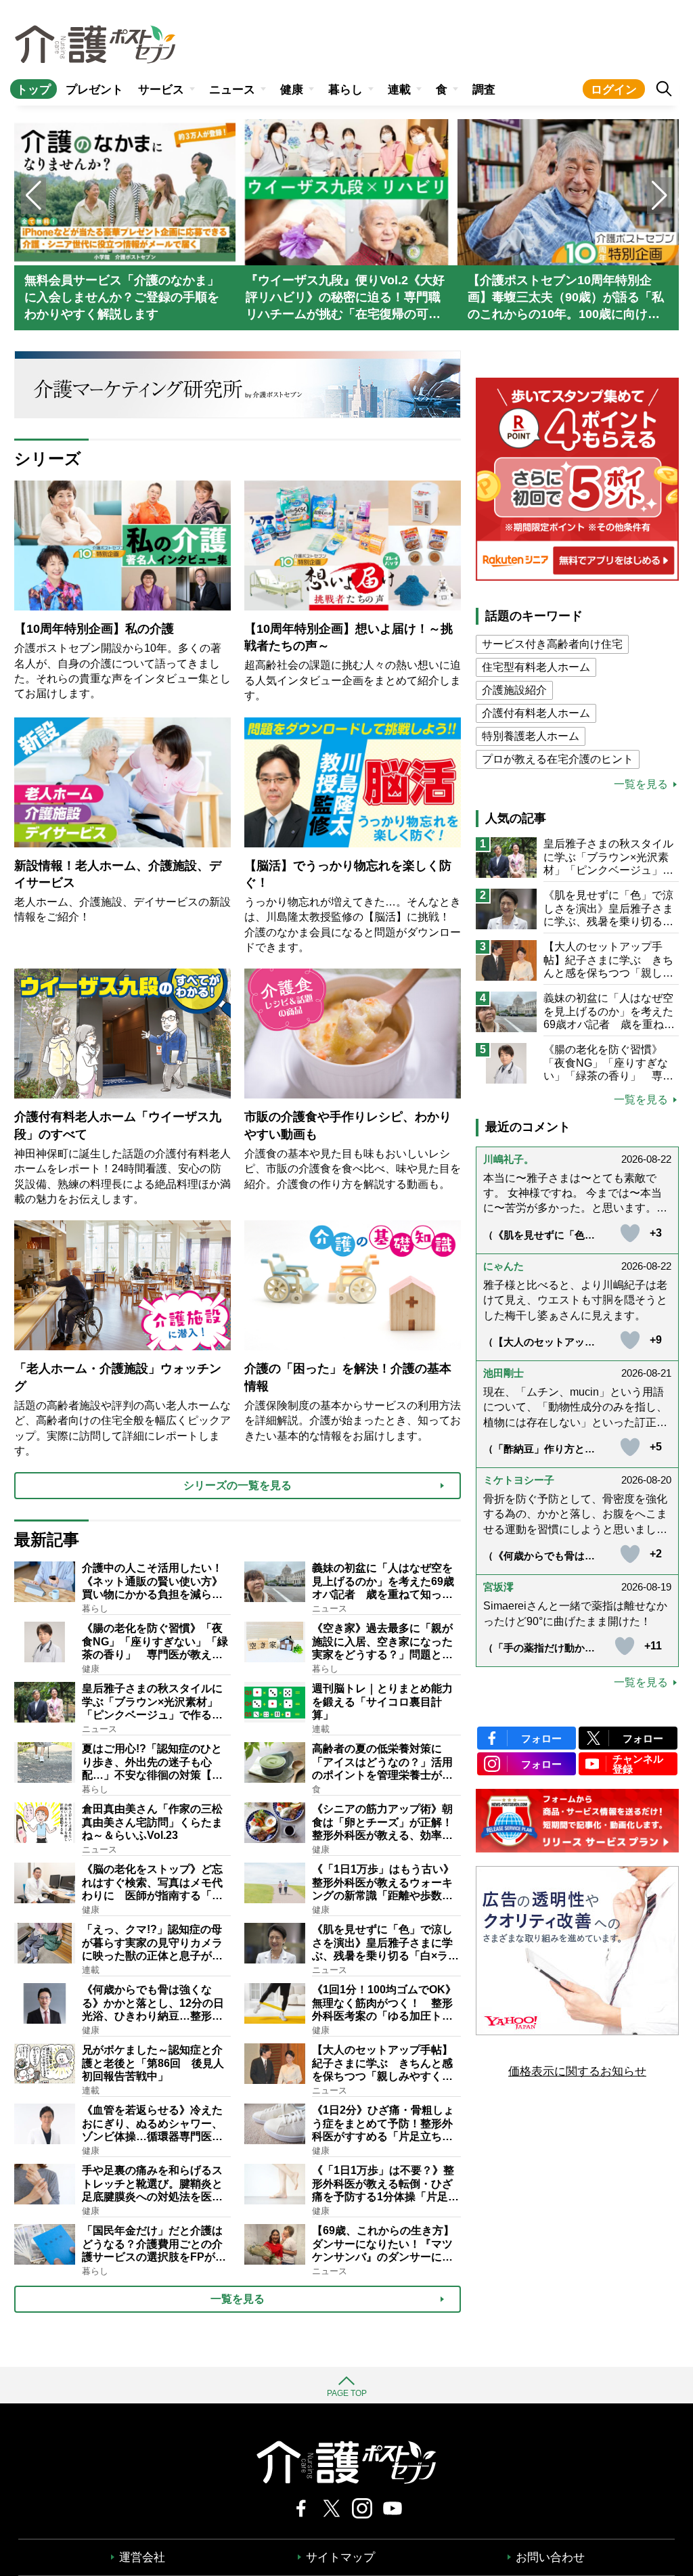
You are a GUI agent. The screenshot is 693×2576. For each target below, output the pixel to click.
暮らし (345, 90)
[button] (660, 196)
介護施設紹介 (514, 690)
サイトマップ (340, 2557)
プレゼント (94, 90)
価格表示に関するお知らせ (577, 2071)
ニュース (232, 90)
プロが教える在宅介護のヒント (558, 759)
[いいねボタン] (630, 1233)
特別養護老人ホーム (531, 736)
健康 (292, 90)
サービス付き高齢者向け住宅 (552, 644)
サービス (161, 90)
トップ (33, 90)
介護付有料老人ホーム (536, 713)
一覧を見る (641, 784)
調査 (484, 90)
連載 (399, 90)
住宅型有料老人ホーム (536, 667)
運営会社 (142, 2557)
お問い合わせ (550, 2557)
